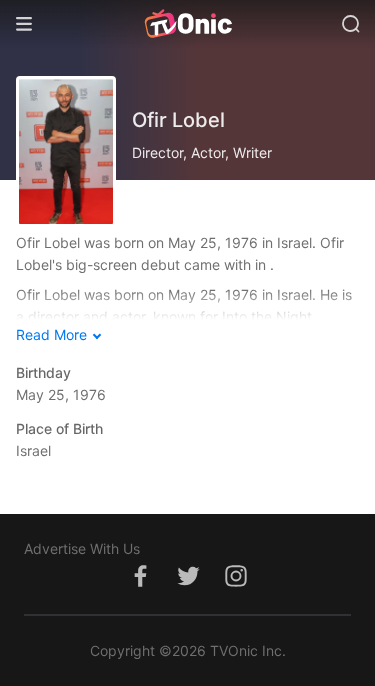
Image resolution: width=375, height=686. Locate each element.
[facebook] (140, 586)
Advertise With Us (82, 548)
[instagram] (236, 586)
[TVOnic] (187, 24)
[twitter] (188, 586)
